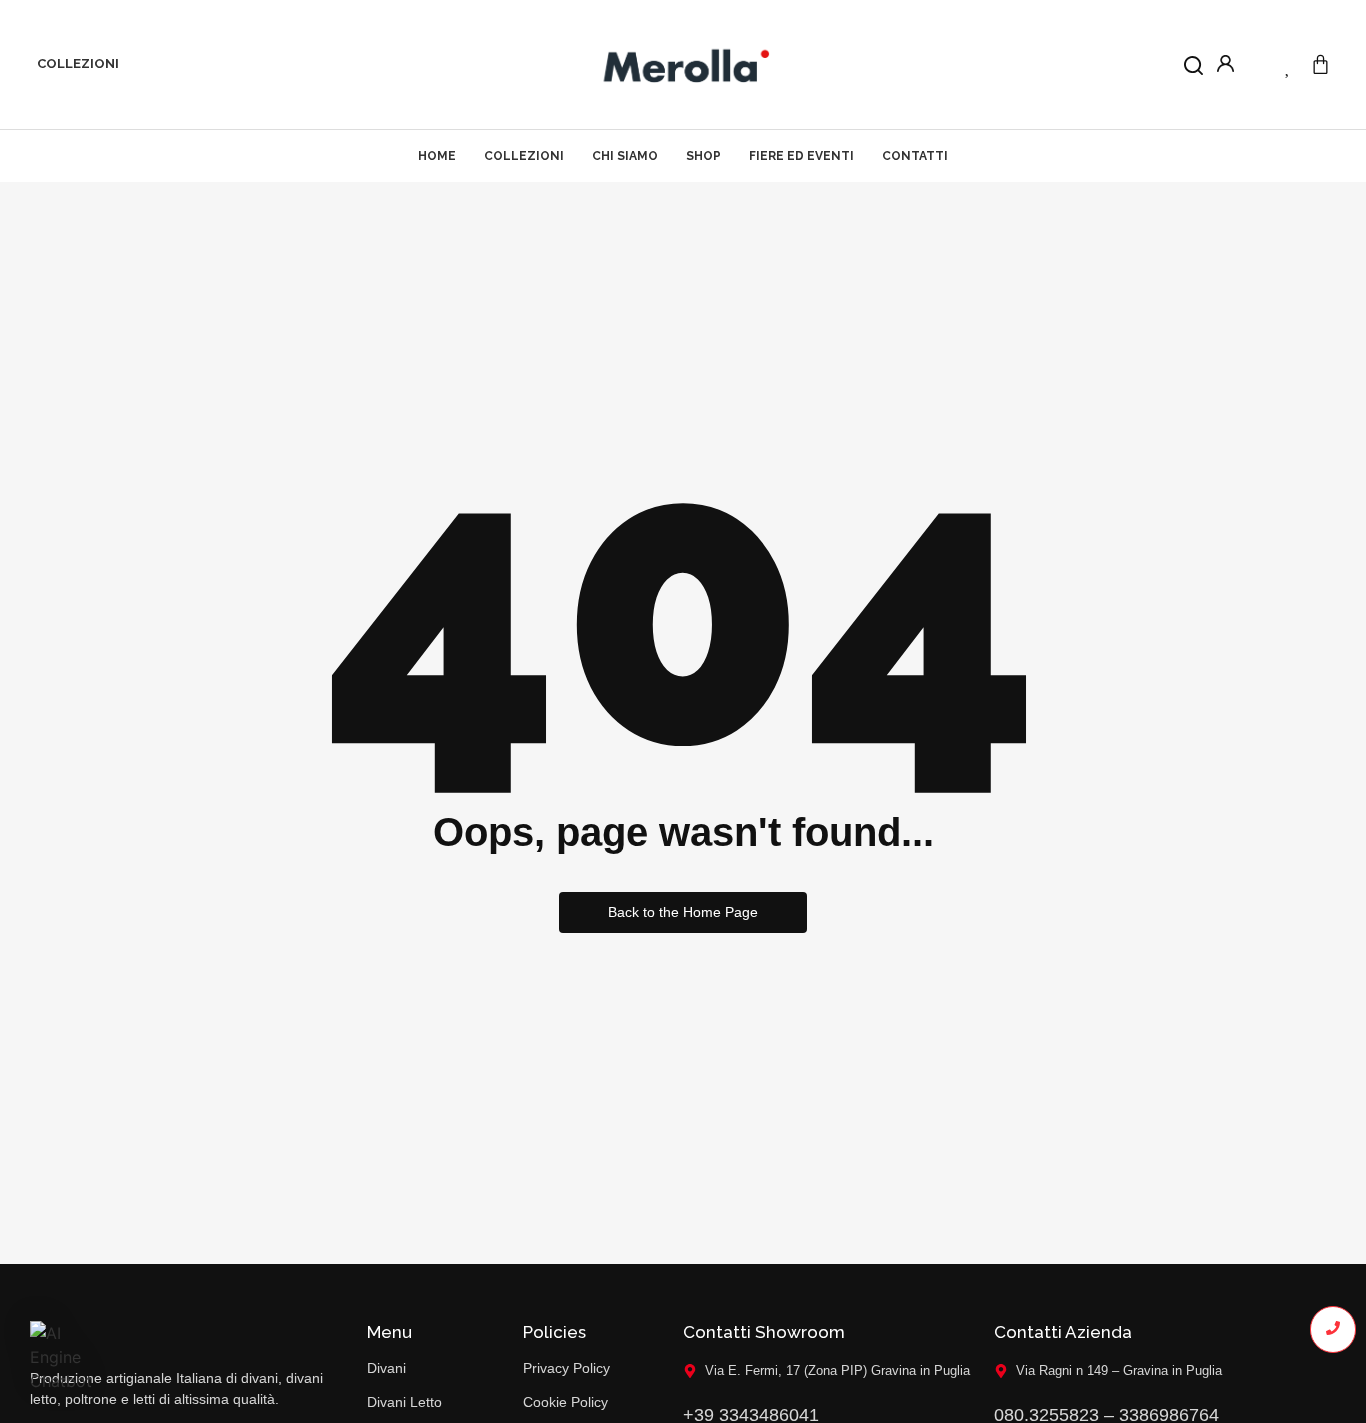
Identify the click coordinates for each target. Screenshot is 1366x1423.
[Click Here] (1193, 68)
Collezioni (78, 63)
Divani (386, 1368)
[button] (62, 1357)
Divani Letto (404, 1402)
